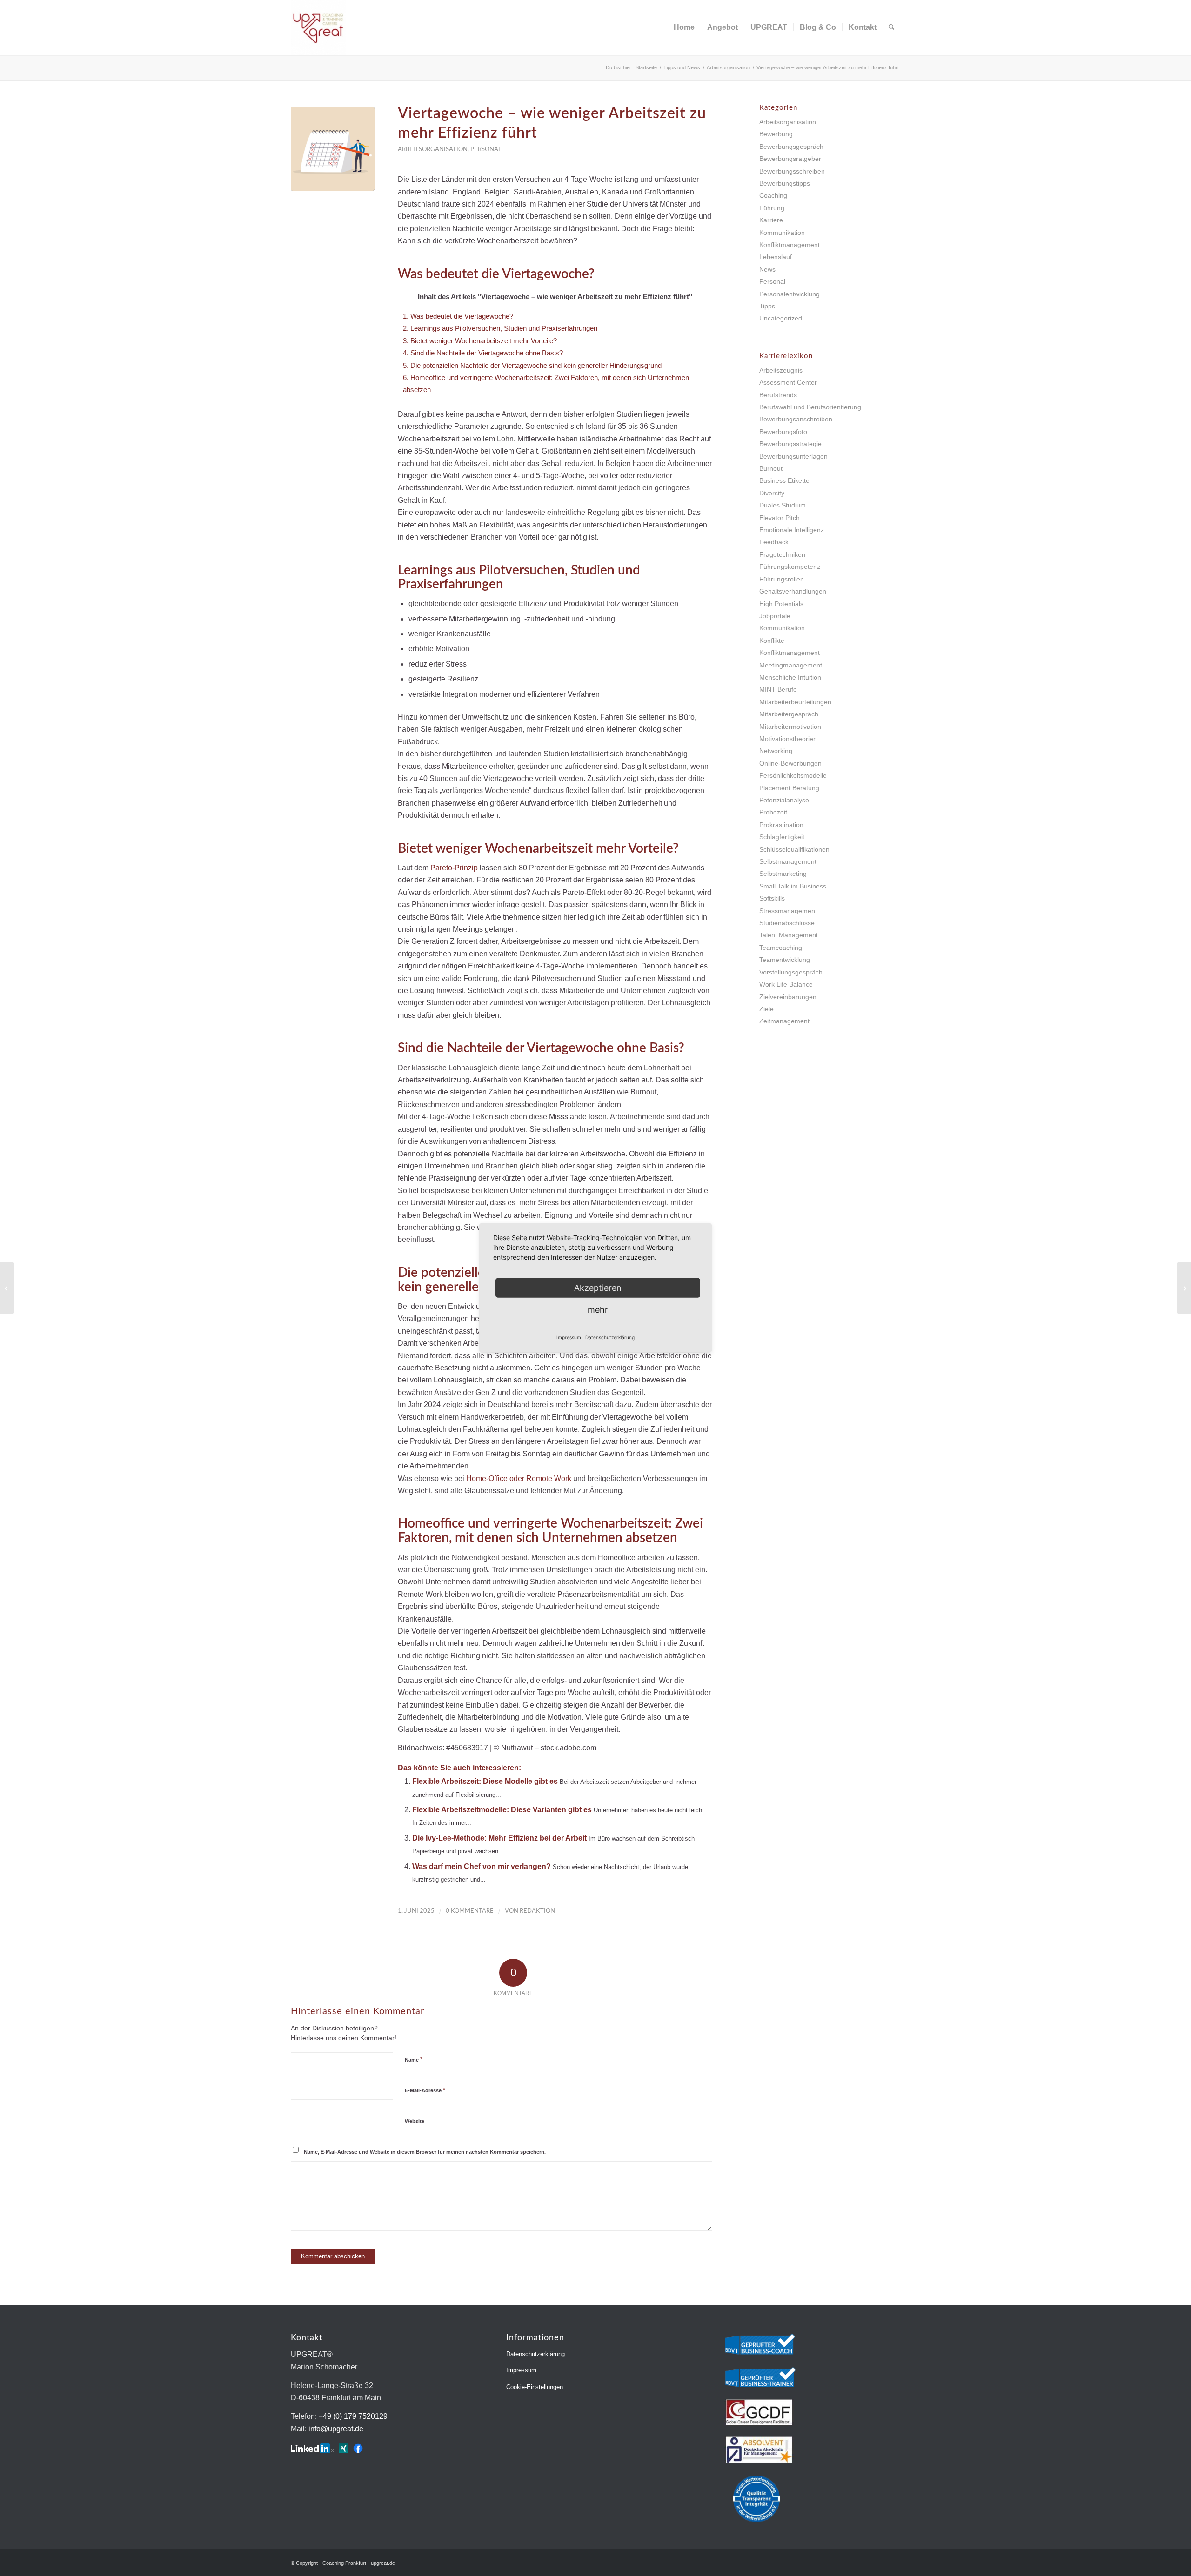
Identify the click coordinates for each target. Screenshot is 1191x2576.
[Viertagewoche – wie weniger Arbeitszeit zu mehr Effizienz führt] (333, 149)
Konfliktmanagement (790, 245)
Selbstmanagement (788, 861)
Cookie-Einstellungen (535, 2387)
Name (414, 2059)
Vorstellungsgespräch (791, 972)
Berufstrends (778, 395)
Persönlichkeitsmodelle (793, 775)
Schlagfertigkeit (782, 837)
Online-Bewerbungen (790, 763)
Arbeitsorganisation (433, 149)
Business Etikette (784, 480)
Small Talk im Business (793, 886)
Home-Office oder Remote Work (519, 1478)
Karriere (771, 220)
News (767, 269)
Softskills (772, 898)
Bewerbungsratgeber (790, 159)
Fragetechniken (782, 554)
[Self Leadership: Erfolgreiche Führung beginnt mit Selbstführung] (1184, 1288)
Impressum (521, 2370)
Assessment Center (788, 382)
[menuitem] (684, 27)
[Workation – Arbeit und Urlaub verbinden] (7, 1288)
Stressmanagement (788, 911)
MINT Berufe (778, 689)
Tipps (767, 306)
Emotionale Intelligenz (792, 530)
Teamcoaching (781, 948)
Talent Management (789, 935)
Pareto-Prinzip (454, 868)
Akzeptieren (598, 1288)
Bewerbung (776, 134)
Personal (486, 149)
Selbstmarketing (783, 874)
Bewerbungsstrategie (790, 444)
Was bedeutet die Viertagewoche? (458, 316)
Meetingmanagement (791, 665)
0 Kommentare (470, 1911)
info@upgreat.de (336, 2429)
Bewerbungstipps (785, 183)
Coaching (773, 195)
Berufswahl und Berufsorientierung (810, 407)
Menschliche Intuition (790, 677)
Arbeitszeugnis (781, 370)
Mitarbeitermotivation (790, 727)
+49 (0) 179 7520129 (353, 2416)
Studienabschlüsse (787, 923)
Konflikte (772, 641)
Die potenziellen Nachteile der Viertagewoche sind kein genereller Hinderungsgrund (532, 365)
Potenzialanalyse (784, 800)
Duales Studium (783, 505)
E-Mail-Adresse (425, 2090)
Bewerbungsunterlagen (793, 456)
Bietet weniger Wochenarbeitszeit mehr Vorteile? (480, 341)
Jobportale (775, 616)
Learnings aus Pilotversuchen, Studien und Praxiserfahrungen (500, 328)
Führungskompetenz (790, 567)
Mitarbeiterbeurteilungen (795, 702)
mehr (598, 1310)
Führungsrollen (782, 579)
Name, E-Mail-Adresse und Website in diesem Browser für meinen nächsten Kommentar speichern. (425, 2152)
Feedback (774, 542)
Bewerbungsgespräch (791, 147)
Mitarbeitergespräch (789, 714)
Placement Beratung (789, 788)
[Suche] (892, 27)
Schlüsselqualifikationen (794, 849)
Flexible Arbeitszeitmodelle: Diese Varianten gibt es (502, 1810)
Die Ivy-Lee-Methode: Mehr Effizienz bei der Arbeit (499, 1838)
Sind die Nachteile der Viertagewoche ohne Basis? (483, 353)
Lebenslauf (776, 257)
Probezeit (773, 812)
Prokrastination (781, 825)
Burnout (771, 468)
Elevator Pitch (780, 518)
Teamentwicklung (785, 960)
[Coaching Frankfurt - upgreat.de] (318, 27)
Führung (772, 208)
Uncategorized (781, 318)
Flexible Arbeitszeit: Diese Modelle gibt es (485, 1781)
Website (415, 2121)
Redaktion (537, 1911)
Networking (776, 751)
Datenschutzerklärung (535, 2354)
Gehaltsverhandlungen (793, 591)
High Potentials (781, 604)
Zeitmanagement (784, 1021)
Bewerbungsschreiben (792, 171)
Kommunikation (782, 233)
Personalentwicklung (790, 294)
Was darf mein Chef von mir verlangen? (482, 1866)
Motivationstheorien (788, 739)
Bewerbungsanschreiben (796, 419)
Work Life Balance (786, 984)
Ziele (766, 1009)
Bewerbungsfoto (783, 432)
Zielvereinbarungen (788, 997)
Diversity (772, 493)
